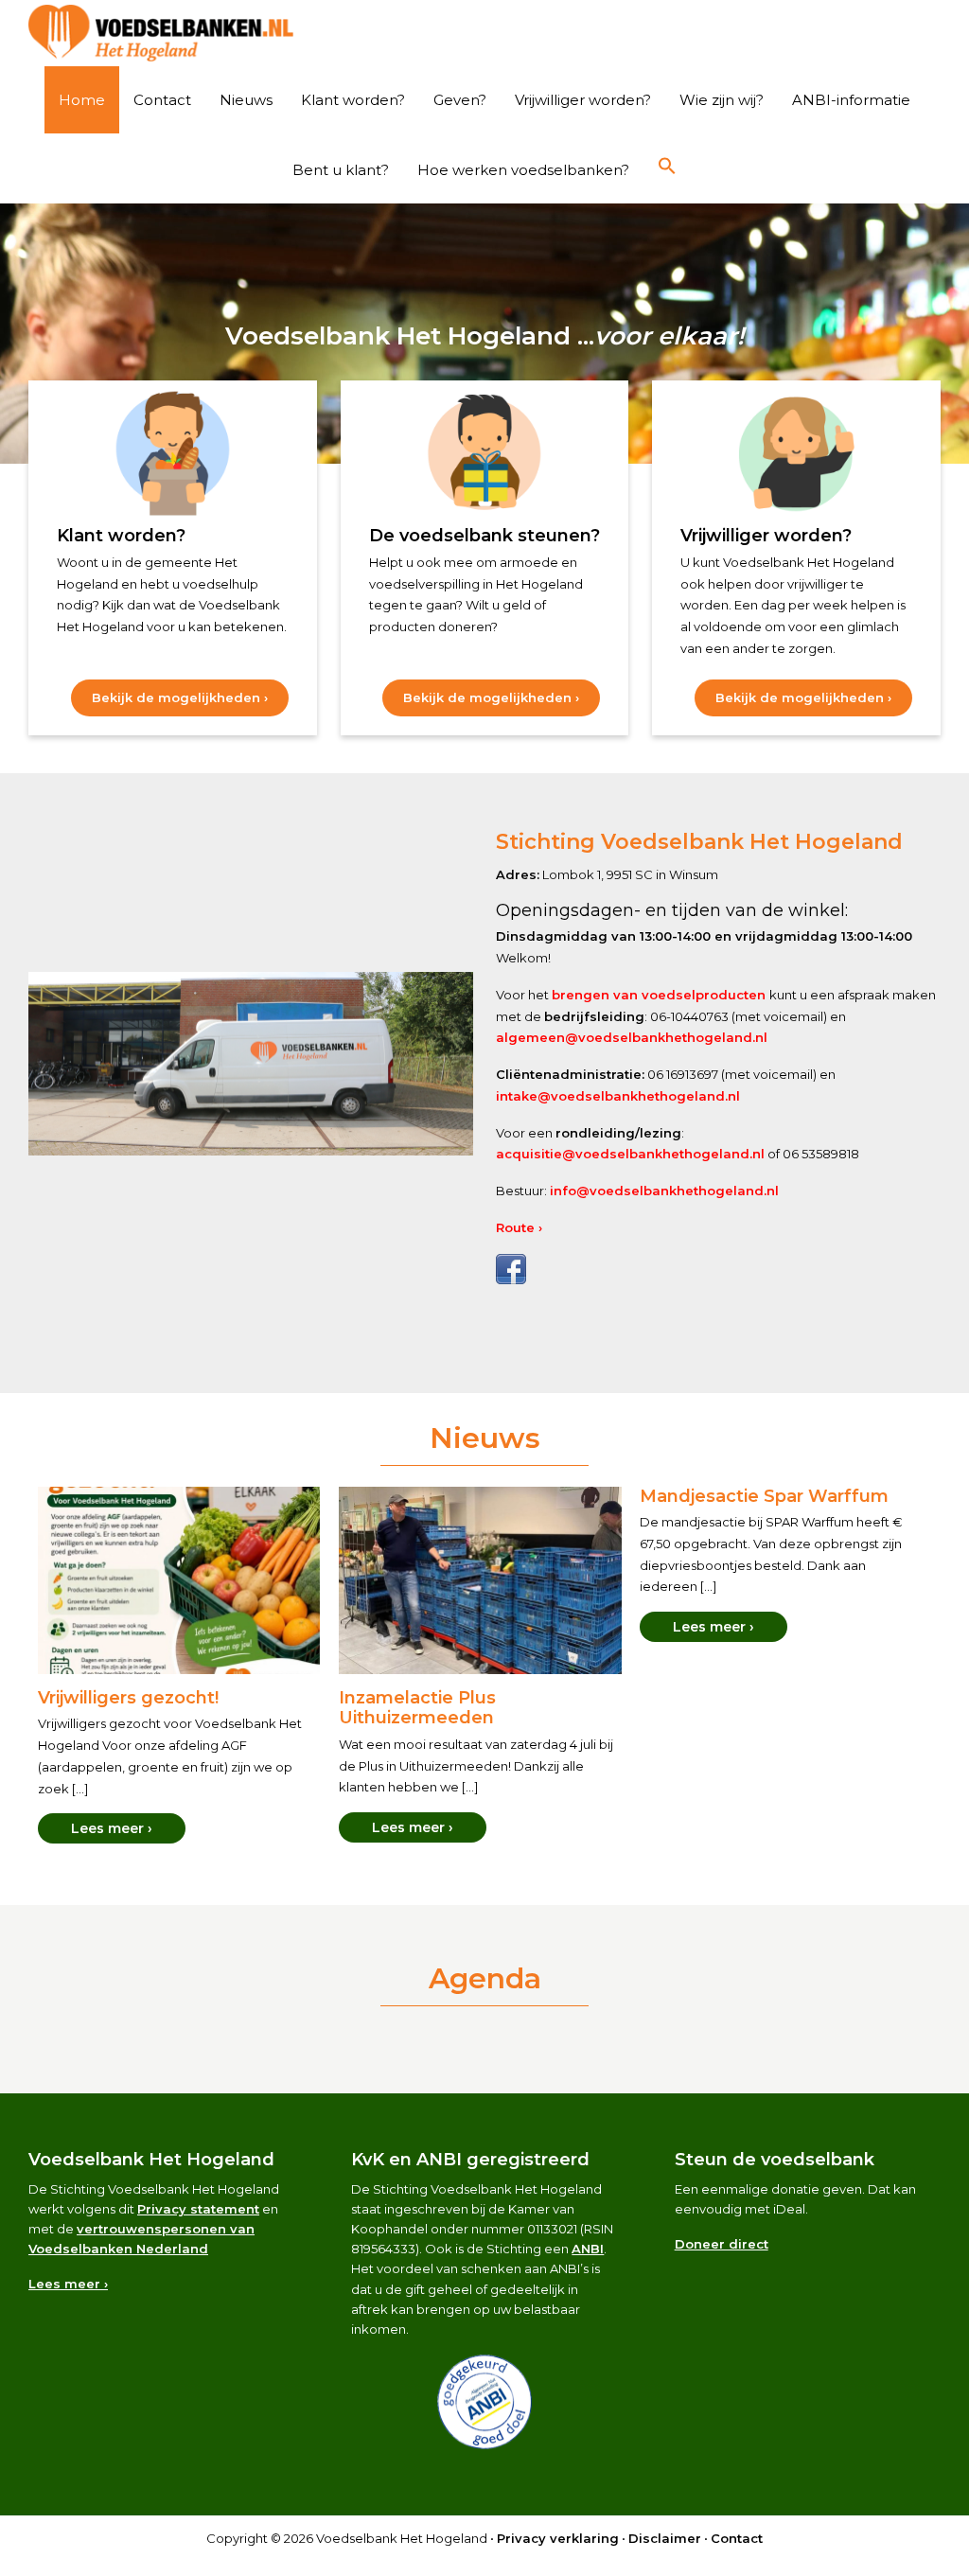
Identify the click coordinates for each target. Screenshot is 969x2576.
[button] (667, 167)
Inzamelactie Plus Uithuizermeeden (417, 1708)
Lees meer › (112, 1828)
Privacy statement (198, 2209)
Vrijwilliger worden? (766, 536)
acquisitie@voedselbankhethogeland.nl (630, 1154)
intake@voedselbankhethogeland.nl (618, 1096)
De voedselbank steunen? (484, 536)
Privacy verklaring (558, 2538)
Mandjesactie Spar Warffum (764, 1496)
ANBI (588, 2249)
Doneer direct (722, 2244)
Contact (737, 2538)
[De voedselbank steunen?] (485, 454)
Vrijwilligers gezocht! (128, 1698)
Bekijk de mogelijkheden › (190, 703)
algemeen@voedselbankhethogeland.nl (632, 1037)
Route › (519, 1227)
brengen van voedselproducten (661, 995)
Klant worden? (121, 536)
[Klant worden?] (173, 454)
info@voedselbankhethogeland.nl (664, 1191)
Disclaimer (665, 2538)
